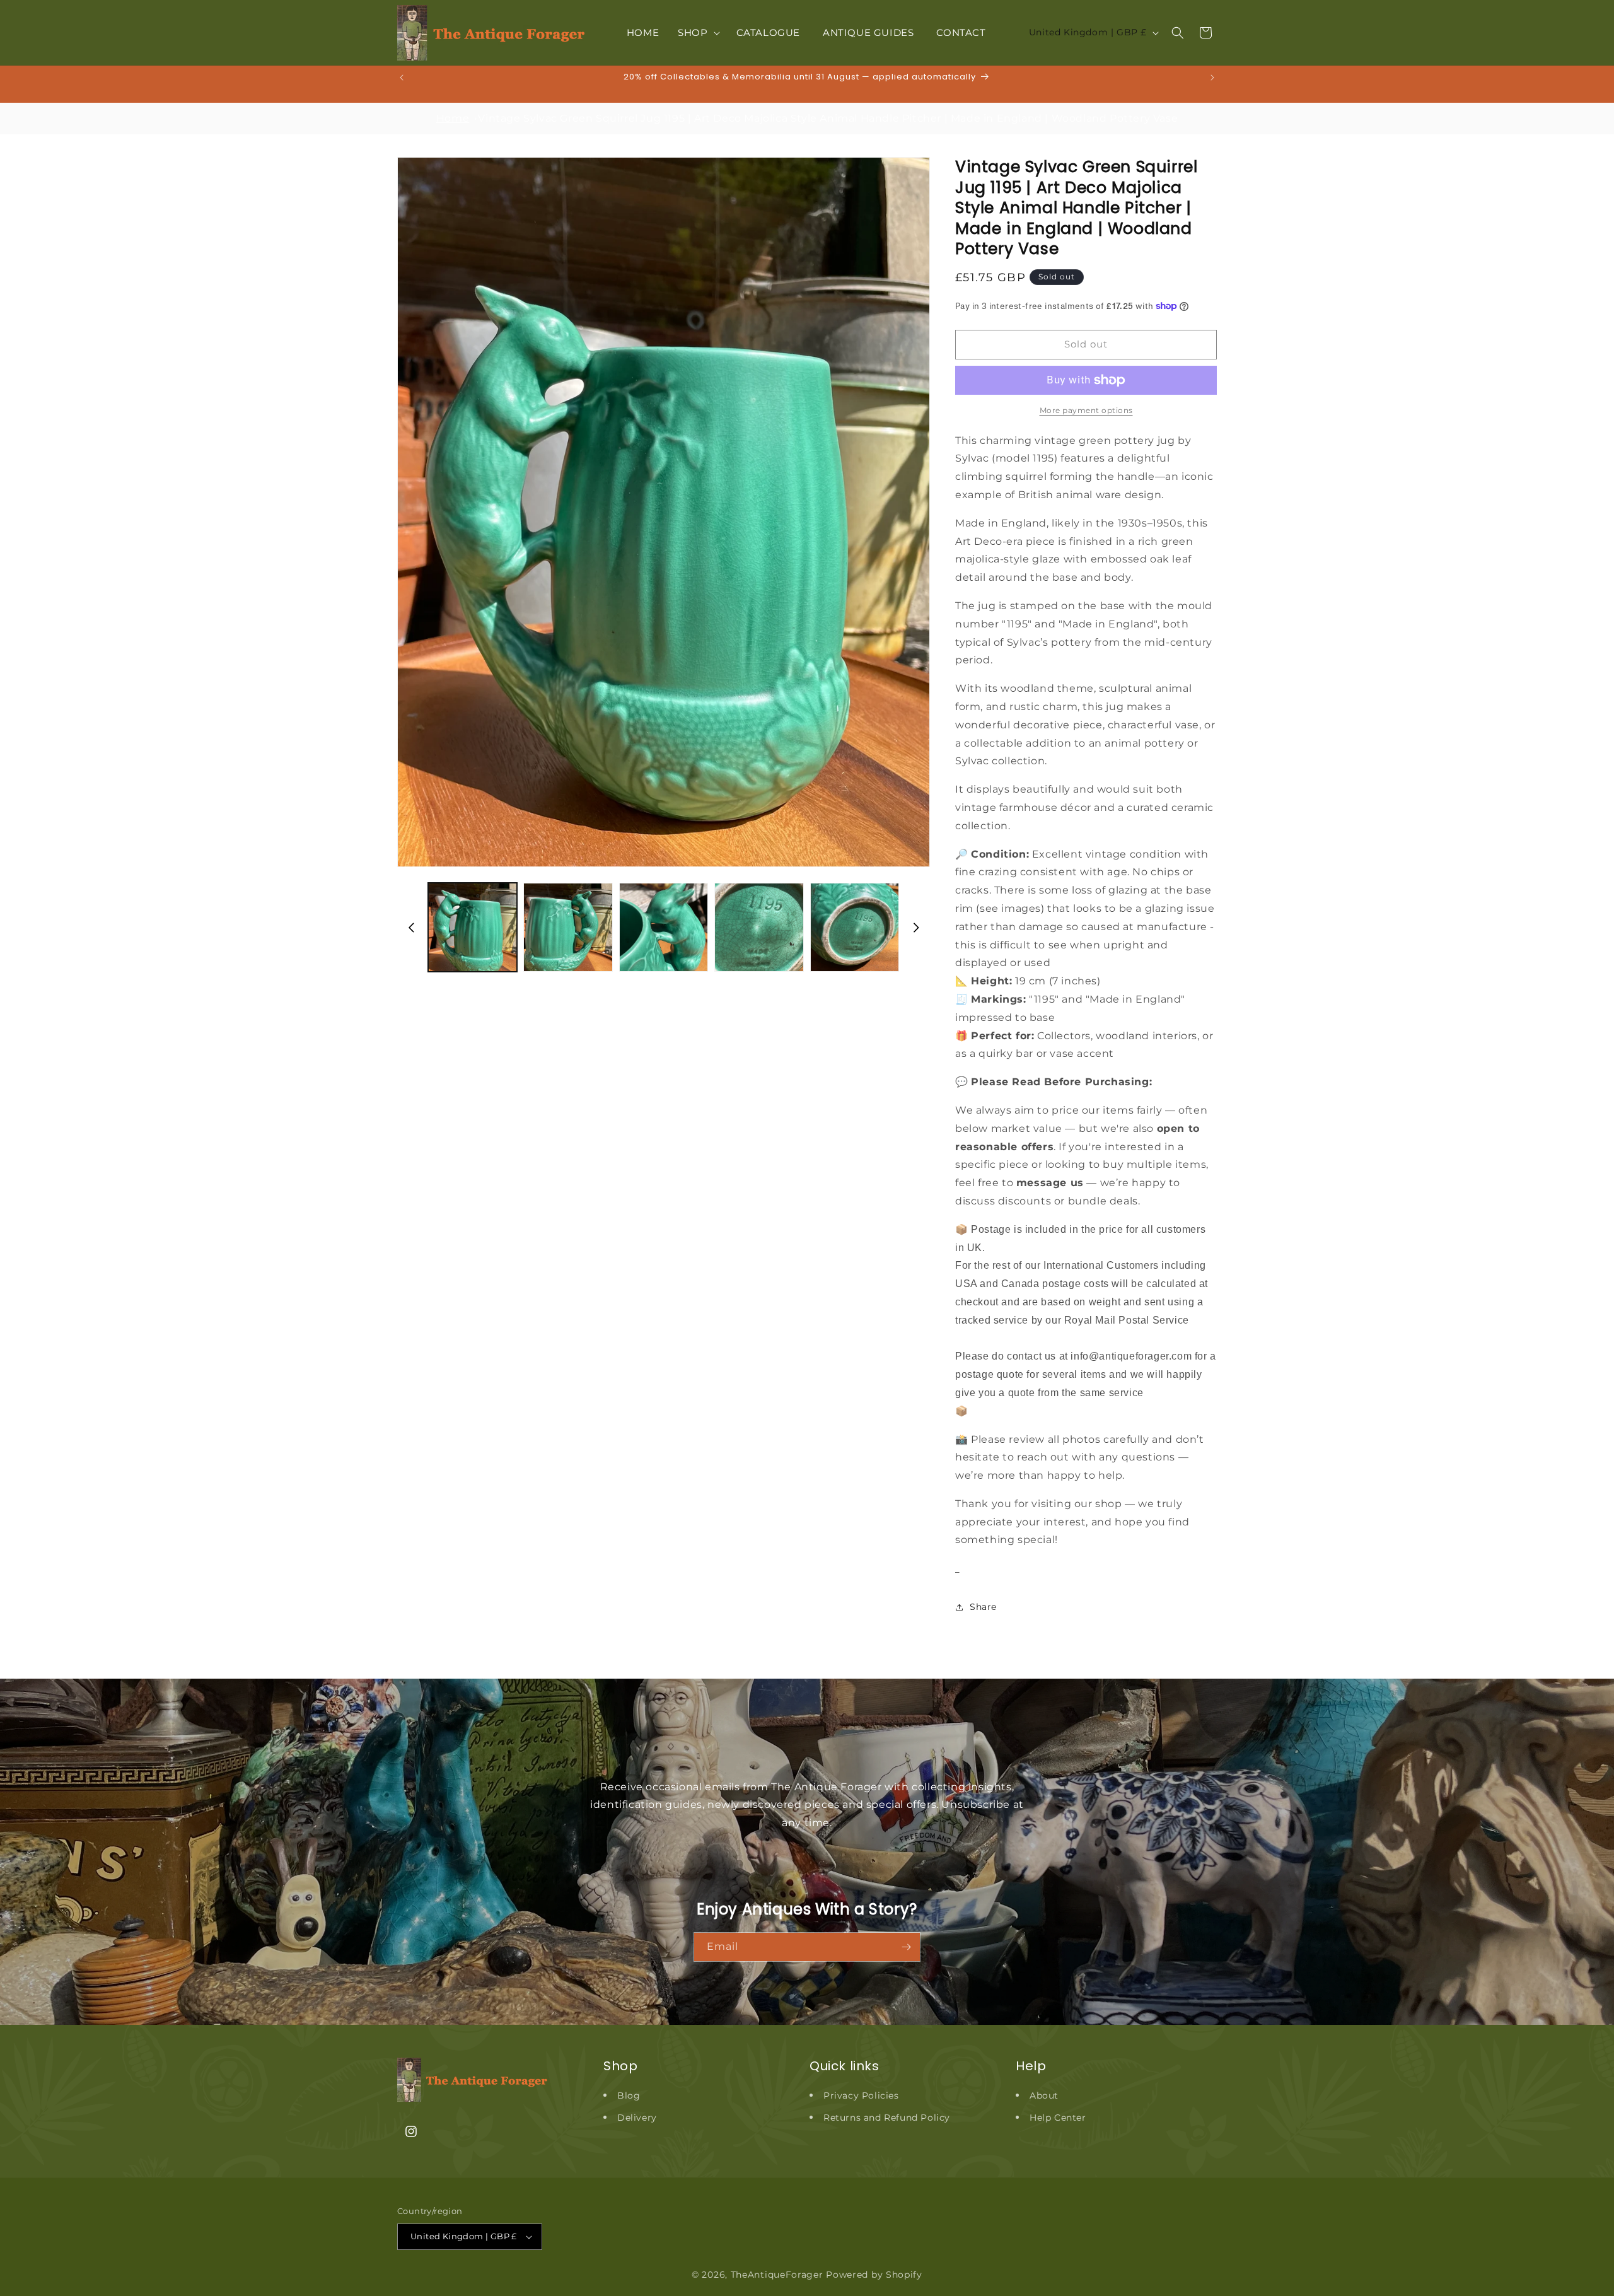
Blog (629, 2095)
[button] (697, 33)
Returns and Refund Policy (887, 2118)
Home (453, 118)
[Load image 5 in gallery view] (855, 927)
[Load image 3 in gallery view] (664, 927)
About (1044, 2095)
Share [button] (983, 1607)
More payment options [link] (1086, 410)
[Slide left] (411, 928)
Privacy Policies (861, 2095)
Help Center (1058, 2118)
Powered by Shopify (874, 2275)
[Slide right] (916, 928)
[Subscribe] (906, 1947)
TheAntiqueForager (777, 2275)
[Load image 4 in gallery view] (759, 927)
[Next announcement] (1212, 78)
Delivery (637, 2118)
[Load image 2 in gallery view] (568, 927)
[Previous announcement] (402, 78)
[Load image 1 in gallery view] (473, 927)
